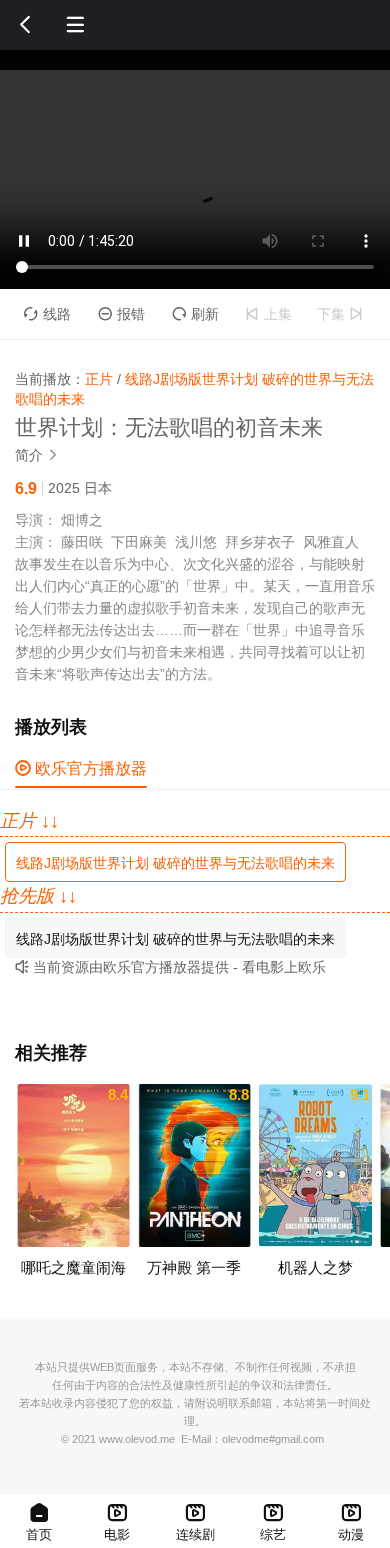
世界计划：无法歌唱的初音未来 (169, 427)
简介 (37, 455)
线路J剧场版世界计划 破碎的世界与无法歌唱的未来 (175, 863)
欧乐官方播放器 (81, 768)
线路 (47, 314)
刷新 (195, 314)
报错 (121, 314)
